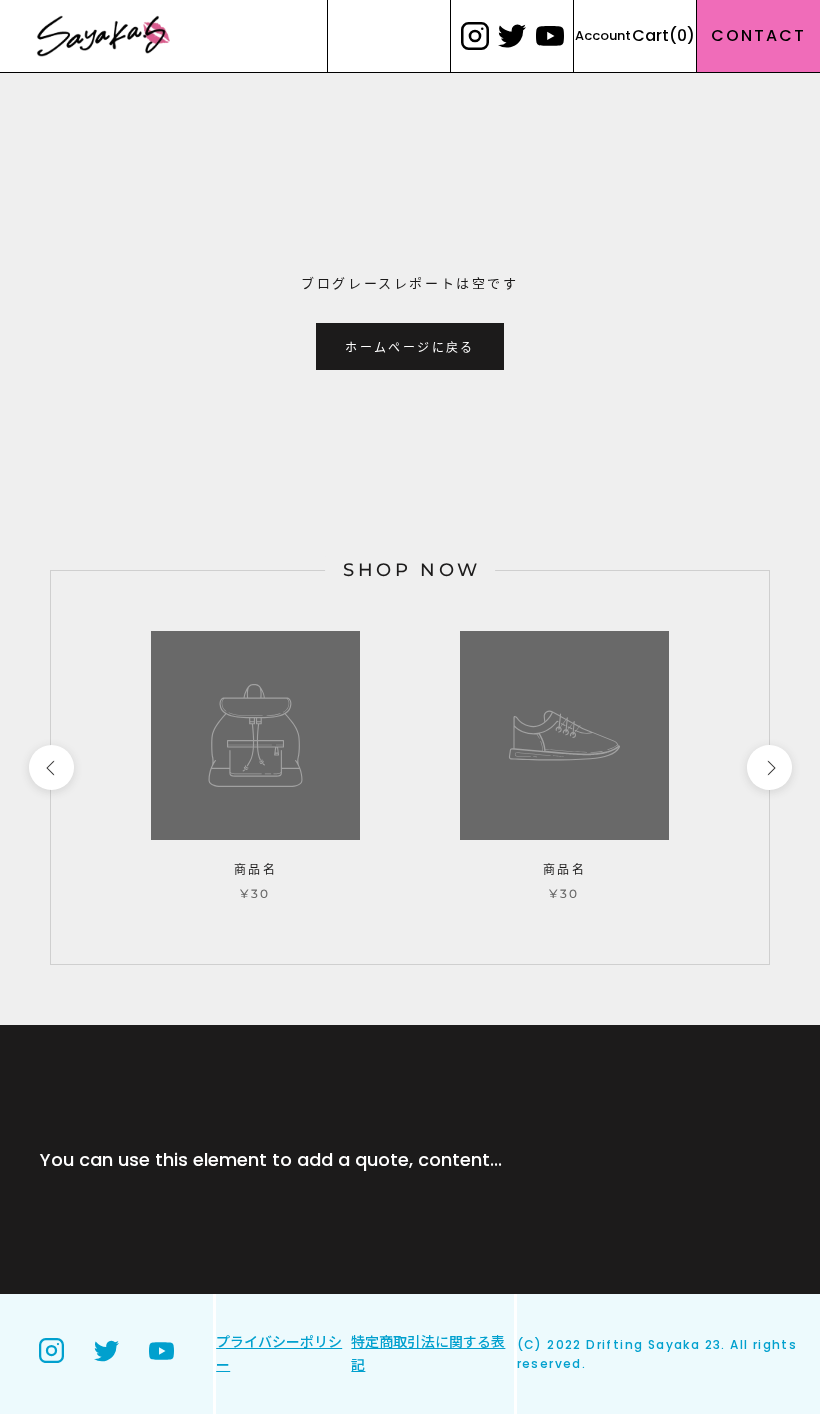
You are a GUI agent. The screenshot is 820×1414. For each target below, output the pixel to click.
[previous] (50, 767)
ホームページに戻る (410, 347)
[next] (768, 767)
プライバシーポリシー (279, 1353)
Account (603, 35)
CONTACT (758, 35)
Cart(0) (663, 35)
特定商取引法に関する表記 (428, 1353)
